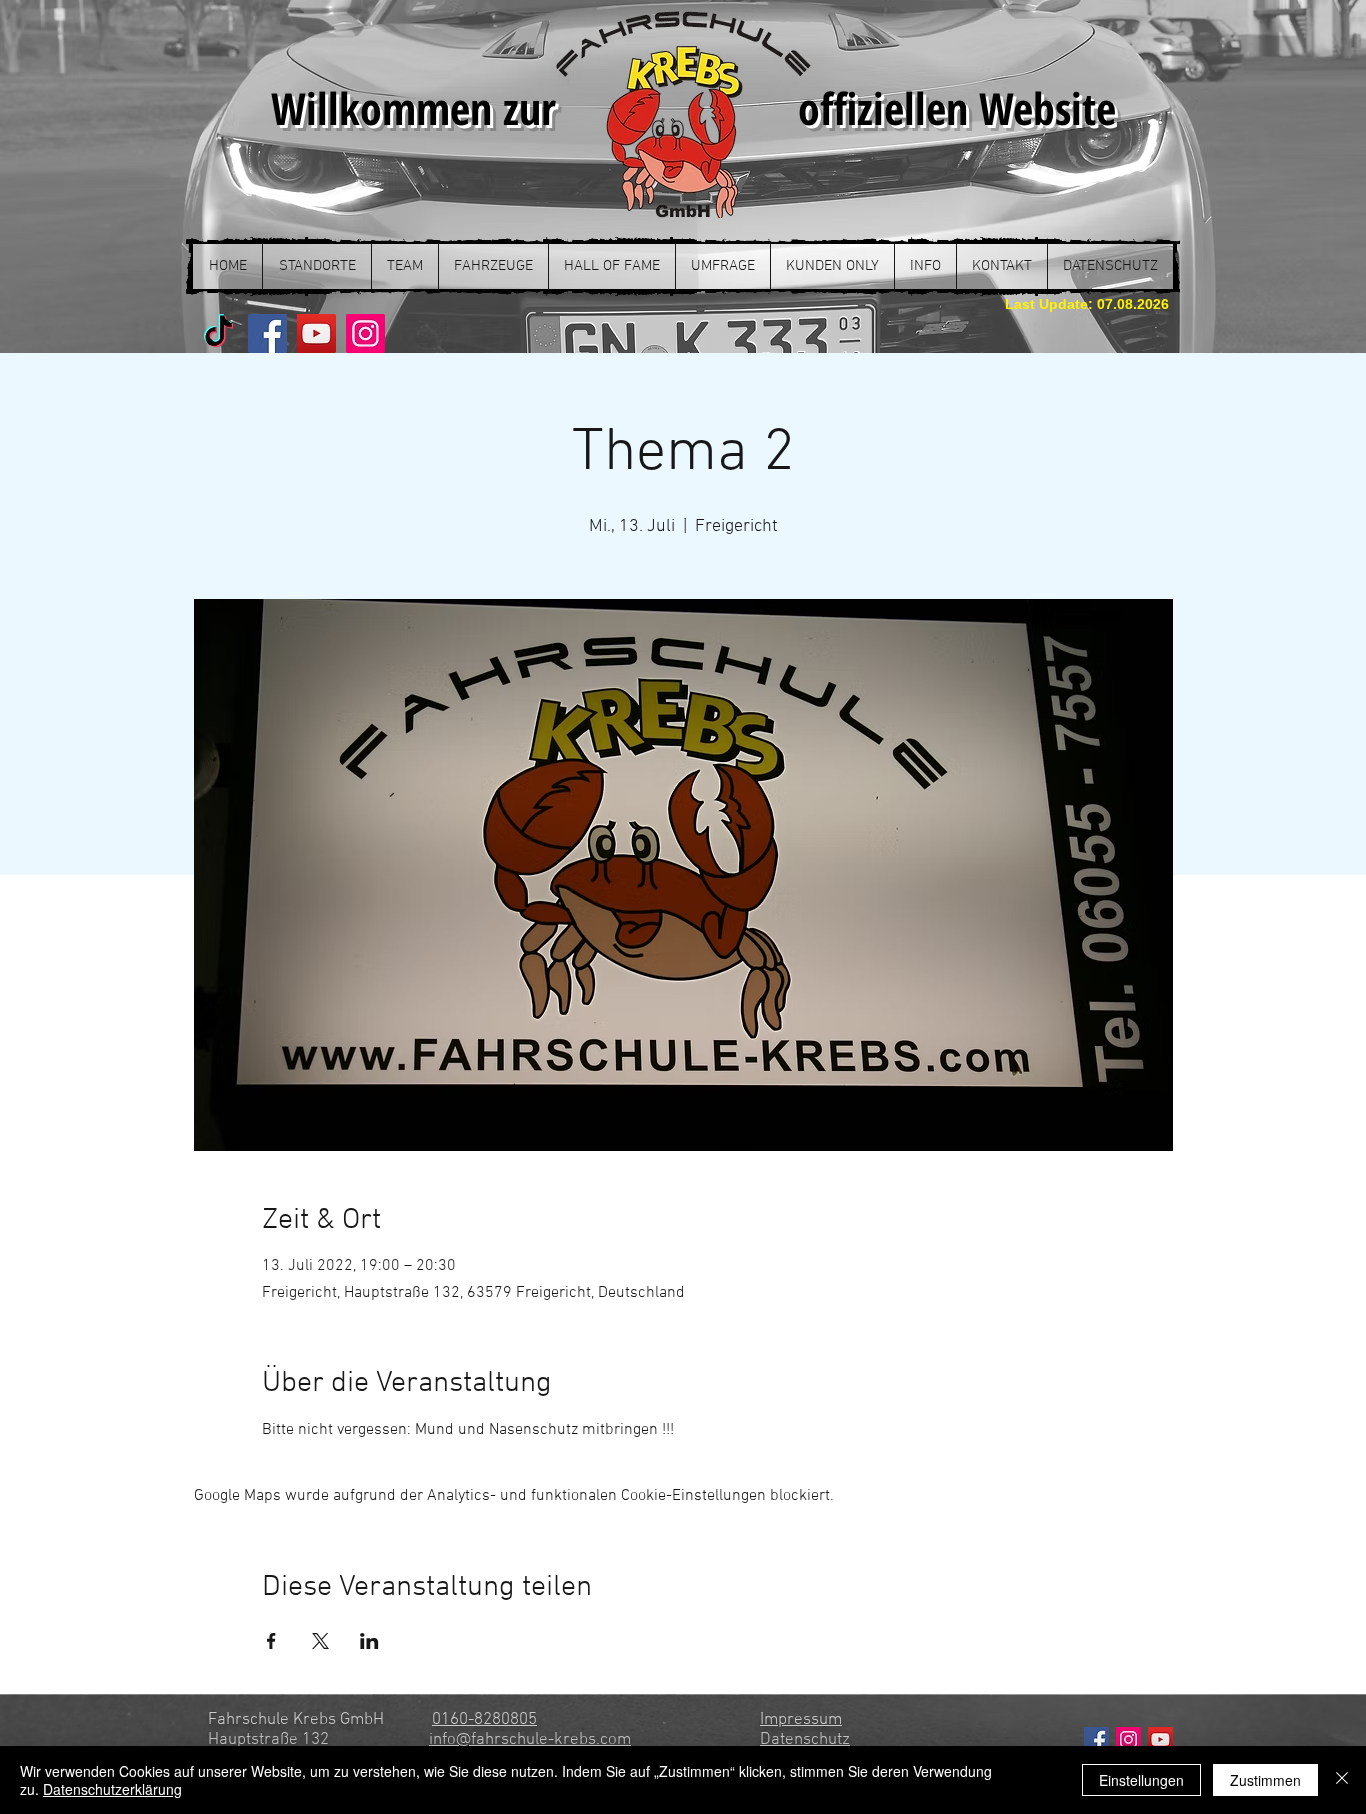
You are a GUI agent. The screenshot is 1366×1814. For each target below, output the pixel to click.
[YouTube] (316, 333)
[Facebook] (267, 333)
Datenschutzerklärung (112, 1789)
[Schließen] (1342, 1780)
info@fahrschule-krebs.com (530, 1740)
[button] (316, 266)
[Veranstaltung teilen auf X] (320, 1641)
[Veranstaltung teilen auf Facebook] (271, 1641)
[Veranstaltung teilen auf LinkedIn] (369, 1641)
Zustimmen (1265, 1780)
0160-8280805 (484, 1720)
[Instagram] (365, 333)
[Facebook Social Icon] (1096, 1739)
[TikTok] (218, 333)
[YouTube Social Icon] (1160, 1739)
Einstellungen (1141, 1780)
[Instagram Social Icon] (1128, 1739)
